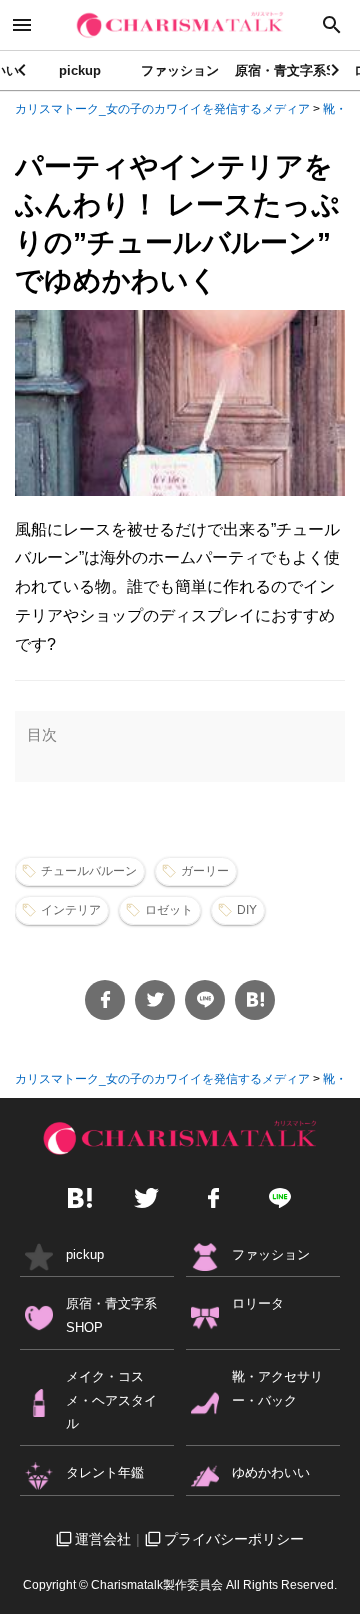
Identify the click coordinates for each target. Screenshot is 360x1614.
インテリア (71, 910)
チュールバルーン (89, 871)
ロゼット (169, 910)
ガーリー (205, 871)
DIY (247, 910)
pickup (80, 70)
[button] (336, 70)
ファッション (180, 70)
